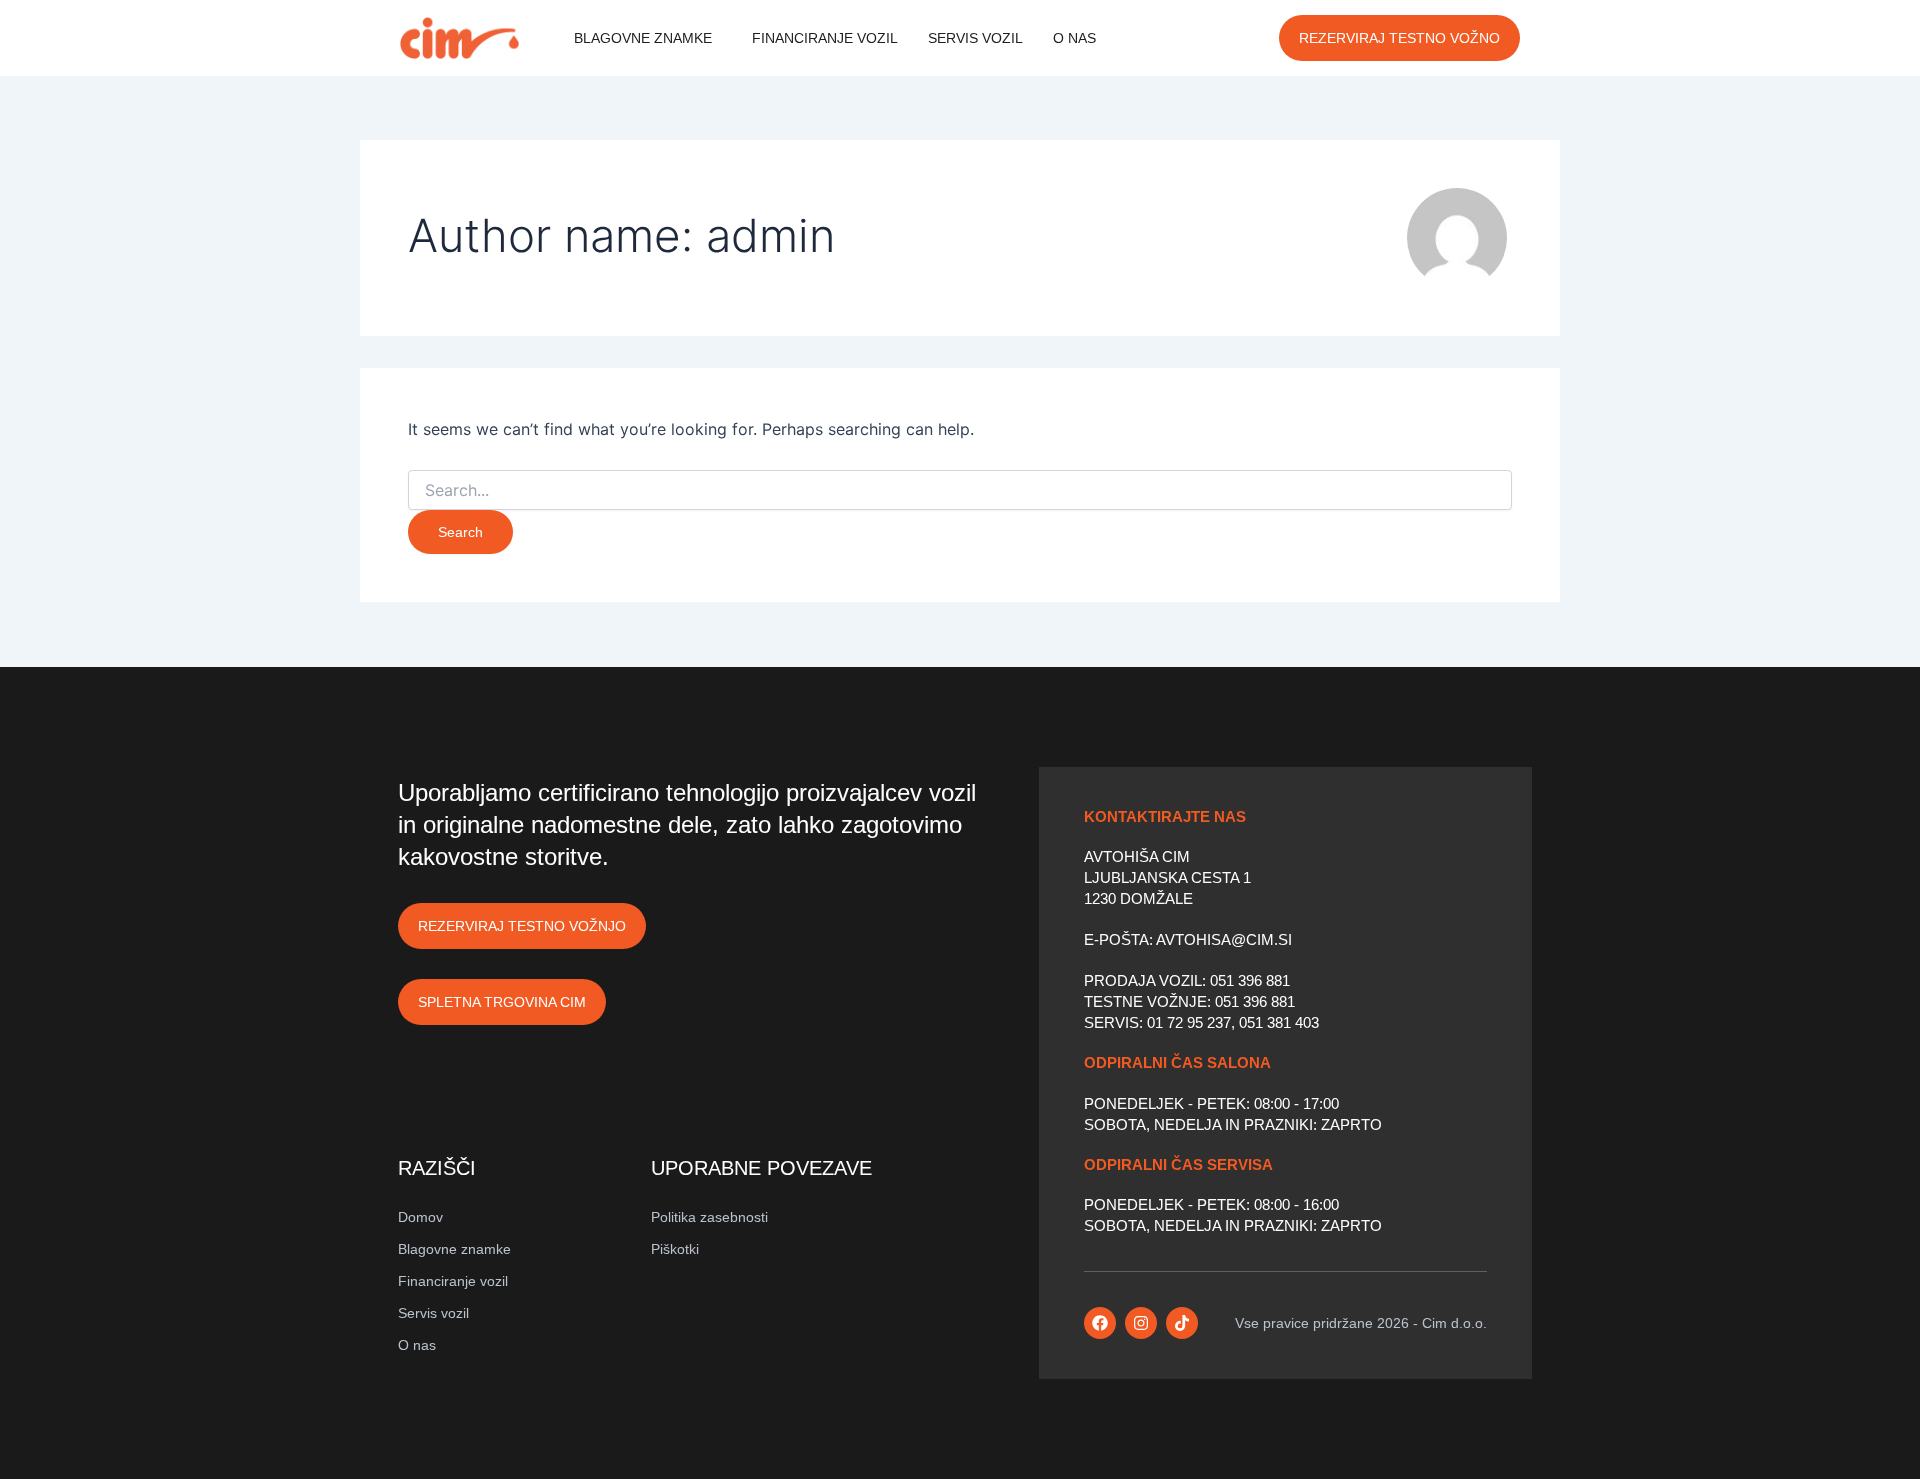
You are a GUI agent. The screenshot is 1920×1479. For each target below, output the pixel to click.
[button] (648, 38)
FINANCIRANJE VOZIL (825, 38)
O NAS (1074, 38)
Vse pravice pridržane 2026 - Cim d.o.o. (1361, 1323)
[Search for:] (960, 490)
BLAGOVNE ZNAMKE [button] (643, 38)
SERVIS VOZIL (975, 38)
